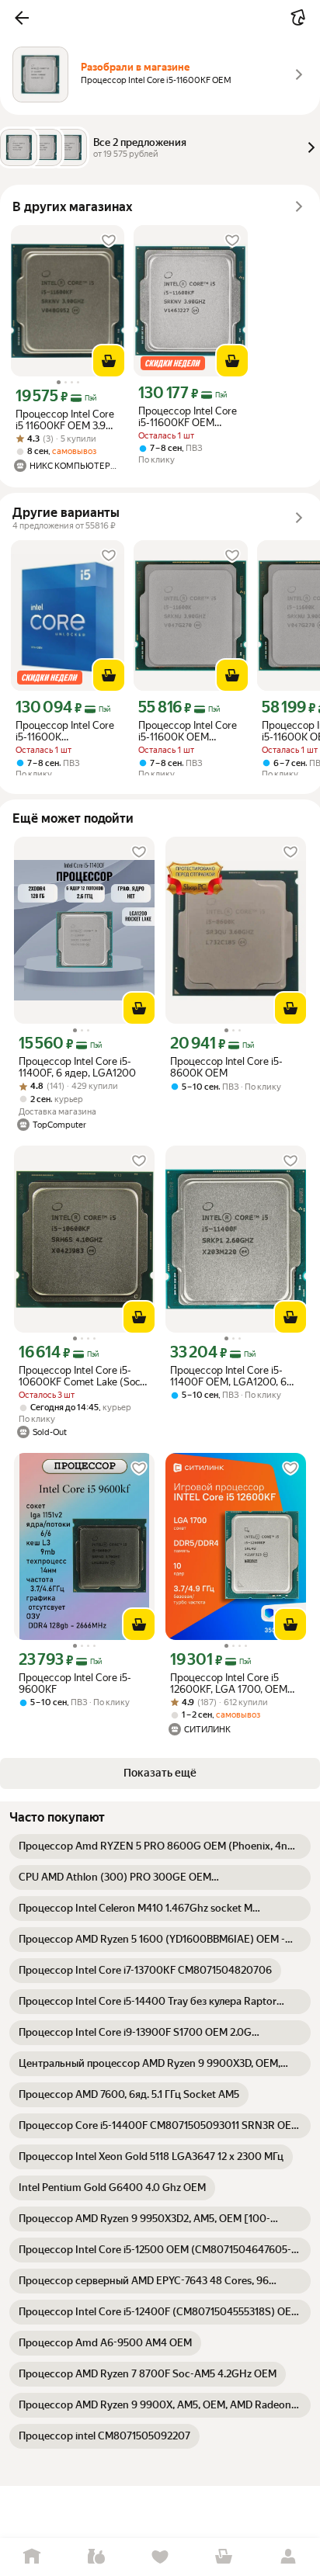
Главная (32, 2557)
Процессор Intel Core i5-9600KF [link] (75, 1683)
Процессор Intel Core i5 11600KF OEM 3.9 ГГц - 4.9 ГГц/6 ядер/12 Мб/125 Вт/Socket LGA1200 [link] (65, 420)
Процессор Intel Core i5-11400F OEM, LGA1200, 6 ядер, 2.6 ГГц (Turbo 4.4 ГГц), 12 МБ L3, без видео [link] (228, 1376)
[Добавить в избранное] (109, 241)
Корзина (224, 2557)
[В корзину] (109, 361)
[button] (22, 18)
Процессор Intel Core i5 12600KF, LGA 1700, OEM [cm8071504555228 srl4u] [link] (230, 1683)
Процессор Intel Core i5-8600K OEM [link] (226, 1067)
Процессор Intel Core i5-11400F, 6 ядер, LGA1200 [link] (77, 1067)
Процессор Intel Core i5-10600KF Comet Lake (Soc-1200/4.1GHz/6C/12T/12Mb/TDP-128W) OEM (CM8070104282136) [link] (84, 1376)
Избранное (160, 2557)
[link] (160, 1846)
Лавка (96, 2557)
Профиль (288, 2557)
